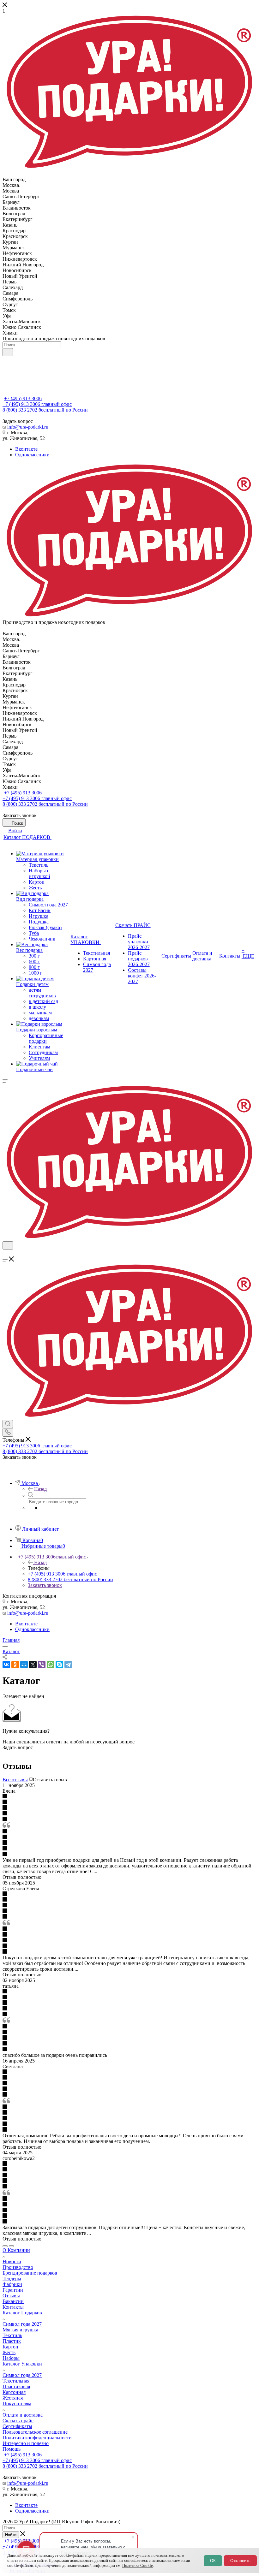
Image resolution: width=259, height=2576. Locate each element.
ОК (213, 2561)
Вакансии (13, 2301)
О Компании (16, 2250)
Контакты (13, 2307)
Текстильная (16, 2381)
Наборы (11, 2358)
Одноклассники (32, 455)
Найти (11, 2535)
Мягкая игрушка (20, 2330)
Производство (18, 2267)
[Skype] (59, 1665)
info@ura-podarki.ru (28, 427)
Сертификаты (17, 2426)
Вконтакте (26, 449)
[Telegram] (68, 1665)
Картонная (14, 2392)
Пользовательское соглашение (35, 2432)
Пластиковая (16, 2386)
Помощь (12, 2449)
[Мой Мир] (24, 1665)
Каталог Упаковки (22, 2364)
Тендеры (12, 2279)
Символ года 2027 (22, 2324)
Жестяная (13, 2398)
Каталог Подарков (22, 2313)
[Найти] (8, 352)
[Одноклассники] (15, 1665)
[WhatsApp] (51, 1665)
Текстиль (12, 2335)
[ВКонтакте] (6, 1665)
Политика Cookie (138, 2565)
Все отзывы (15, 1780)
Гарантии (13, 2290)
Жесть (9, 2352)
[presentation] (5, 2246)
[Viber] (42, 1665)
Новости (12, 2261)
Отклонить (240, 2561)
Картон (10, 2347)
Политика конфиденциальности (37, 2438)
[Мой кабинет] (5, 1253)
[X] (33, 1665)
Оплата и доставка (23, 2415)
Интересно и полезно (26, 2443)
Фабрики (12, 2284)
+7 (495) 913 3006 (23, 398)
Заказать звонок (45, 1585)
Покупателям (17, 2404)
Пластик (12, 2341)
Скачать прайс (18, 2421)
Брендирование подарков (30, 2273)
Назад (40, 1489)
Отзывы (11, 2296)
